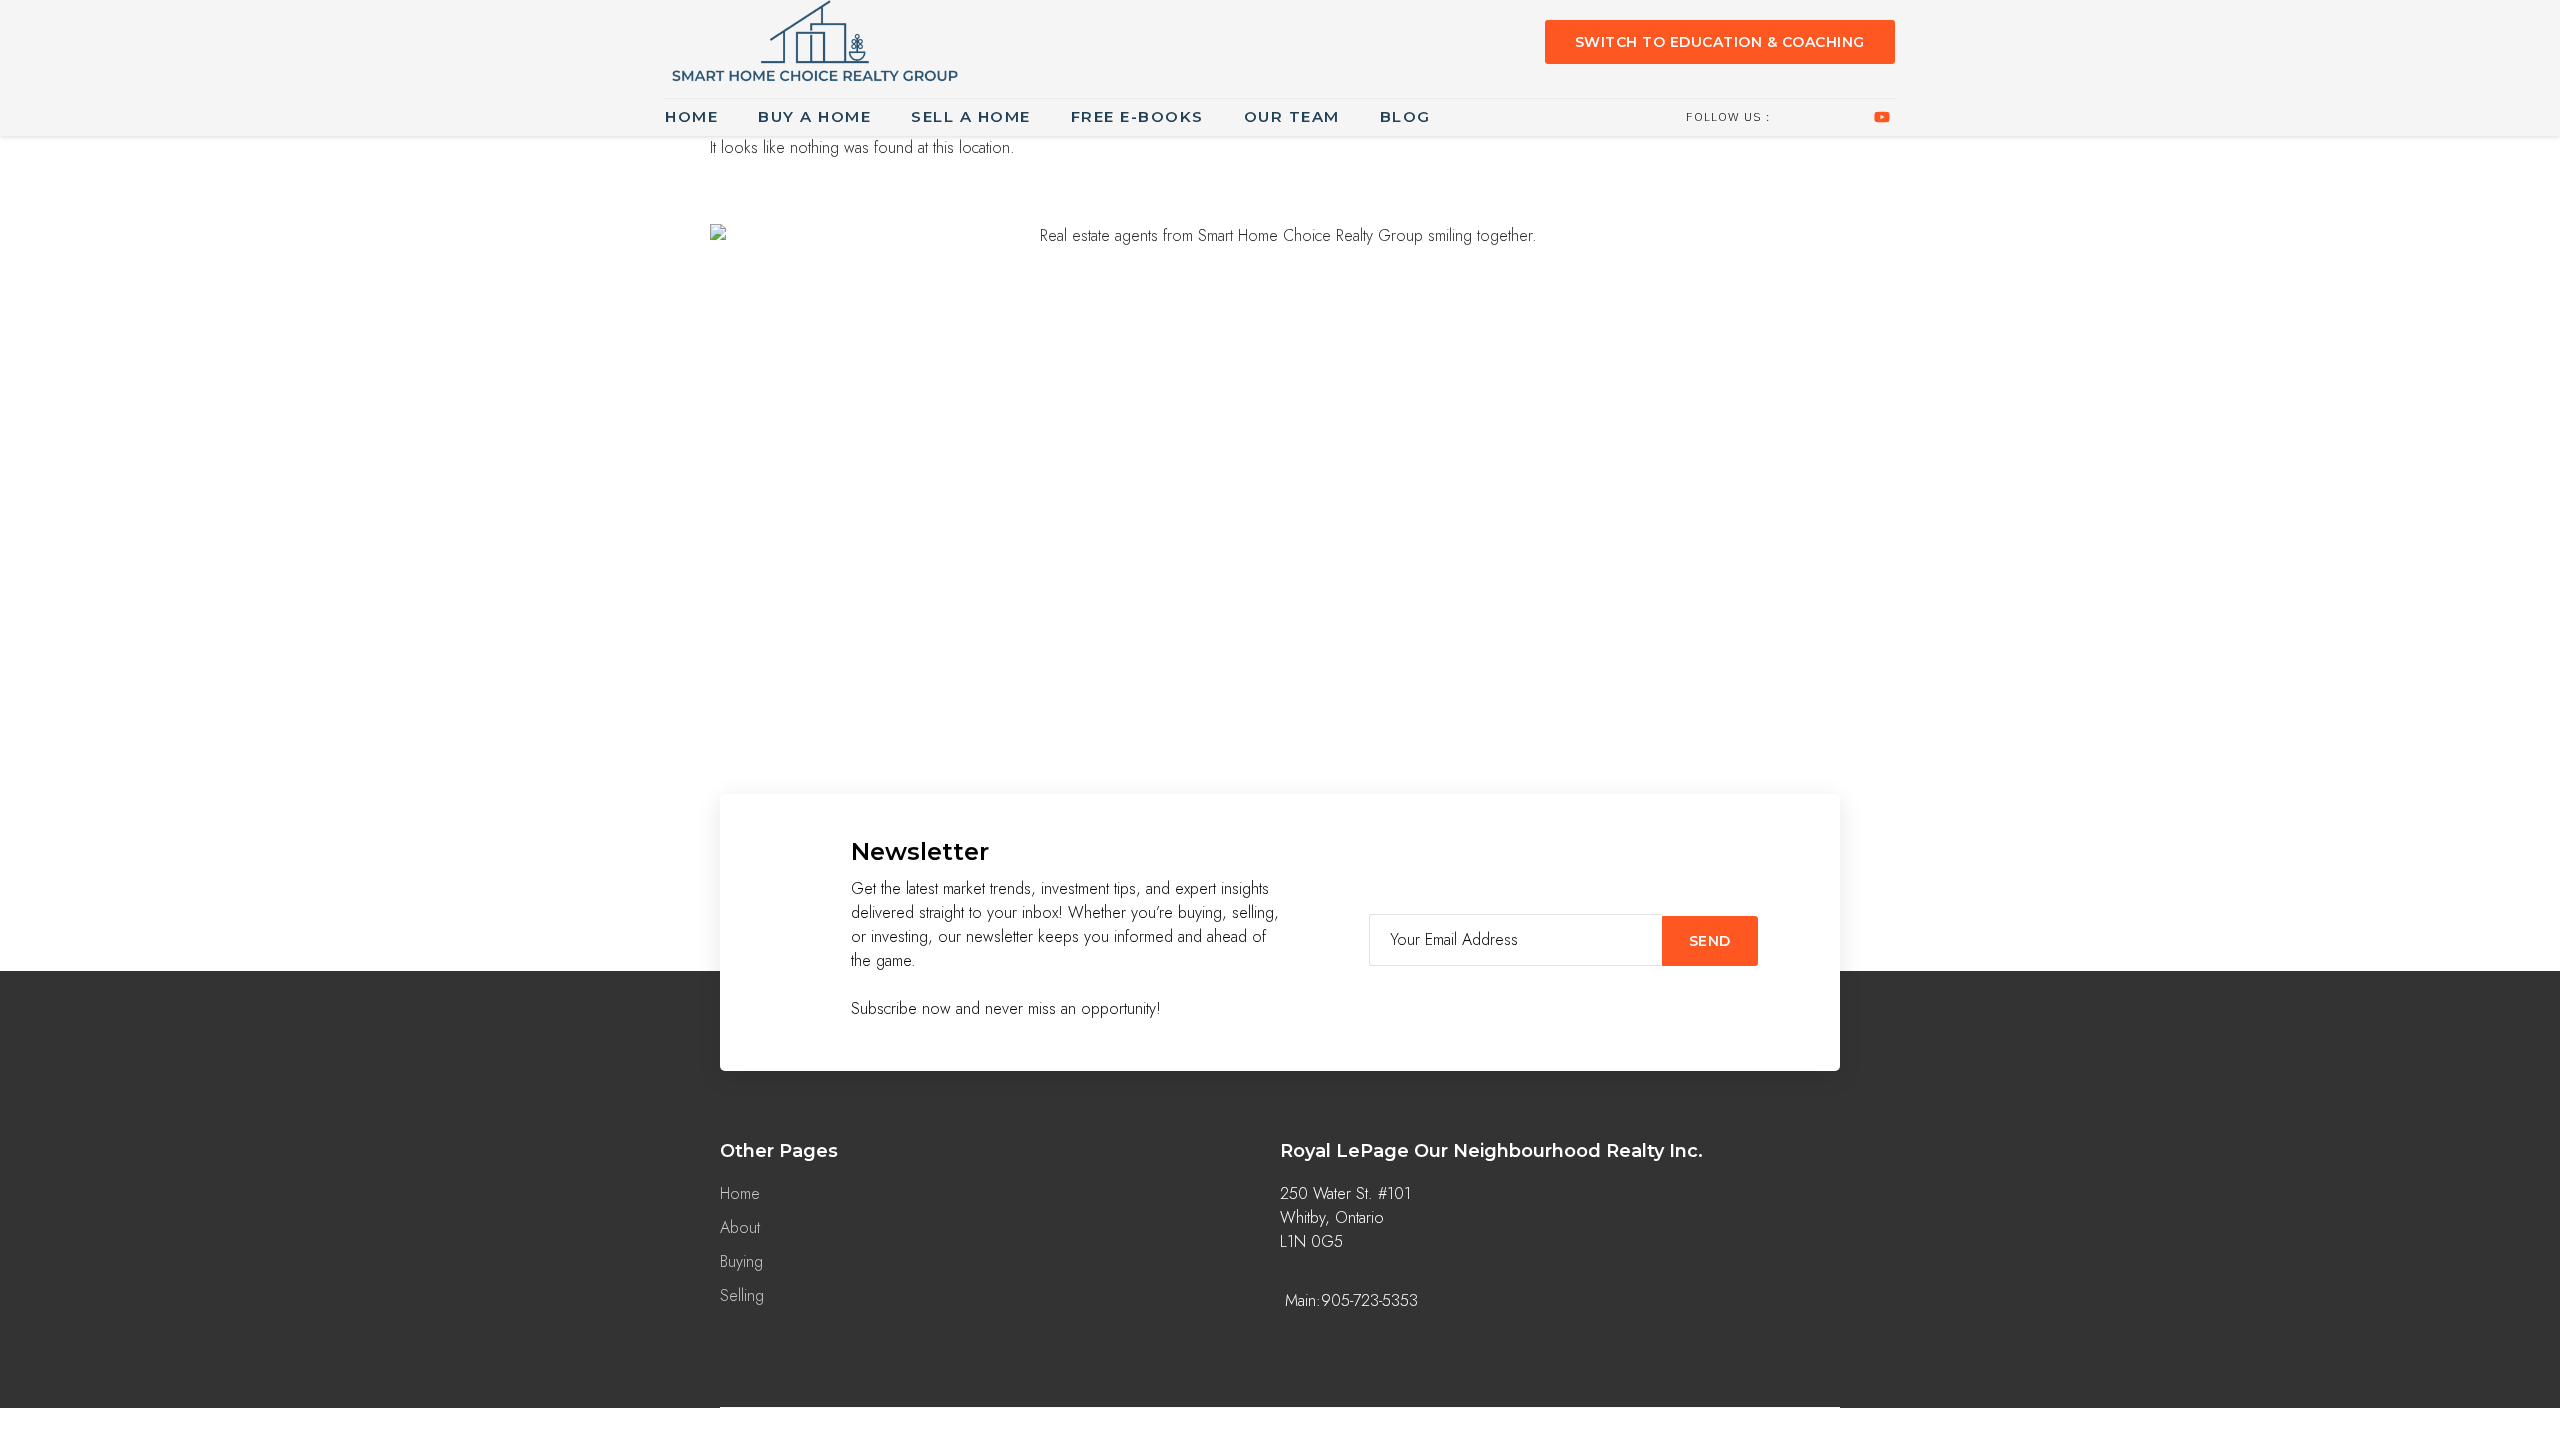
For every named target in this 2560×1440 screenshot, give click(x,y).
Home (691, 116)
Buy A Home (814, 116)
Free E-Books (1137, 116)
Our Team (1292, 116)
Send (1710, 941)
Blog (1405, 116)
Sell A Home (971, 116)
